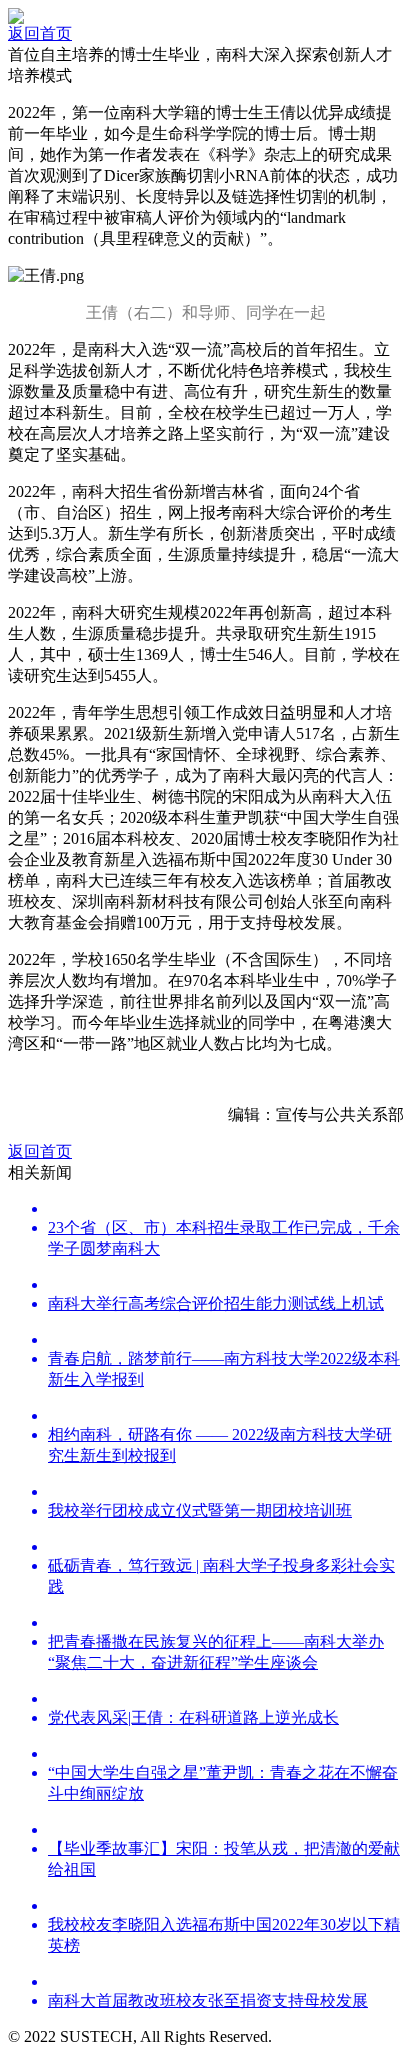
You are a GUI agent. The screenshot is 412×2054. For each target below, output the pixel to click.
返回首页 (40, 33)
